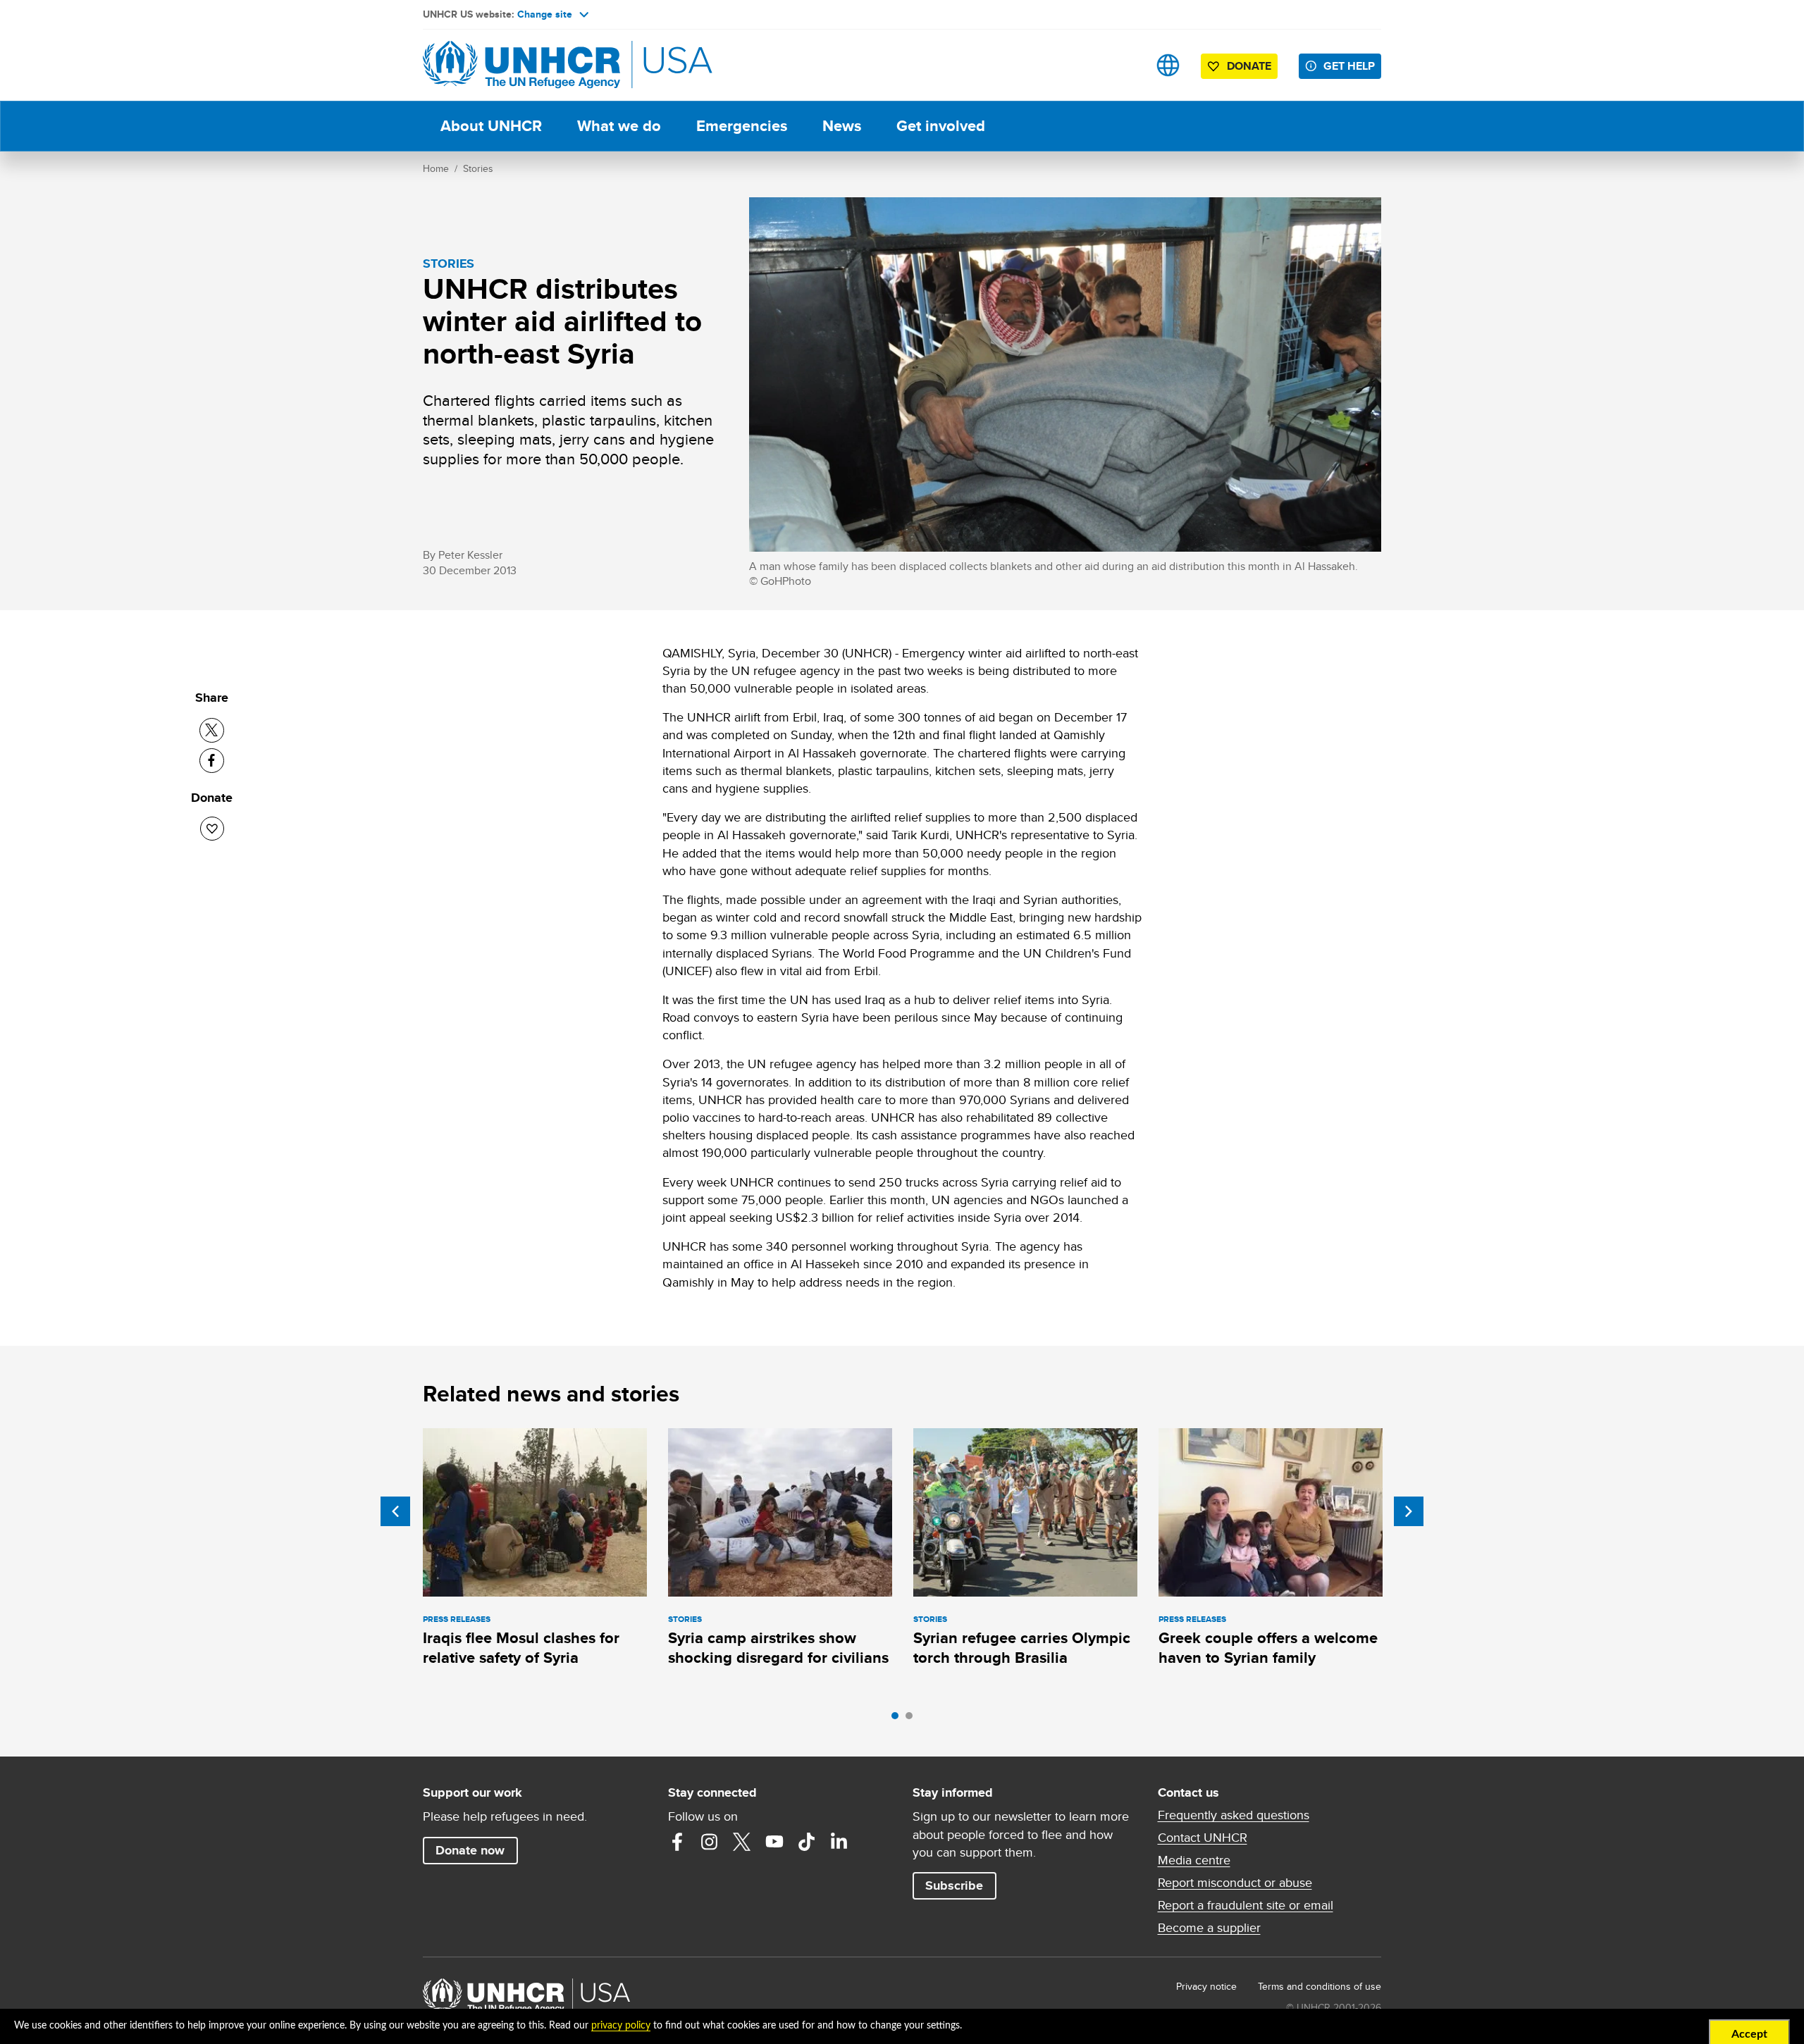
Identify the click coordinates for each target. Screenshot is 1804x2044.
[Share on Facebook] (212, 761)
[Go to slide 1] (898, 1719)
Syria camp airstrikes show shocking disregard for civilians (778, 1648)
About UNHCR (491, 126)
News (842, 126)
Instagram (710, 1842)
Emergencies (742, 126)
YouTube (774, 1842)
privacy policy (621, 2026)
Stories (478, 168)
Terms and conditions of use (1320, 1986)
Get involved (941, 126)
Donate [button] (1249, 66)
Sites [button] (1168, 65)
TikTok (807, 1842)
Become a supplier (1209, 1928)
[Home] (521, 65)
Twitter (742, 1842)
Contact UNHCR (1203, 1838)
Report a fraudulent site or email (1246, 1905)
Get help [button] (1349, 66)
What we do (619, 126)
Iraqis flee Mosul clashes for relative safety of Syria (521, 1648)
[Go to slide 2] (913, 1719)
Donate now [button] (470, 1850)
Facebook (677, 1842)
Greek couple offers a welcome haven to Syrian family (1268, 1648)
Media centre (1194, 1860)
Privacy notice (1206, 1986)
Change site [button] (545, 14)
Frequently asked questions (1234, 1815)
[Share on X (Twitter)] (212, 730)
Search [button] (1124, 65)
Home (436, 168)
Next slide (1409, 1511)
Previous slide (395, 1511)
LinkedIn (839, 1842)
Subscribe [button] (954, 1885)
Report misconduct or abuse (1235, 1883)
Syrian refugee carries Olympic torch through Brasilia (1022, 1648)
